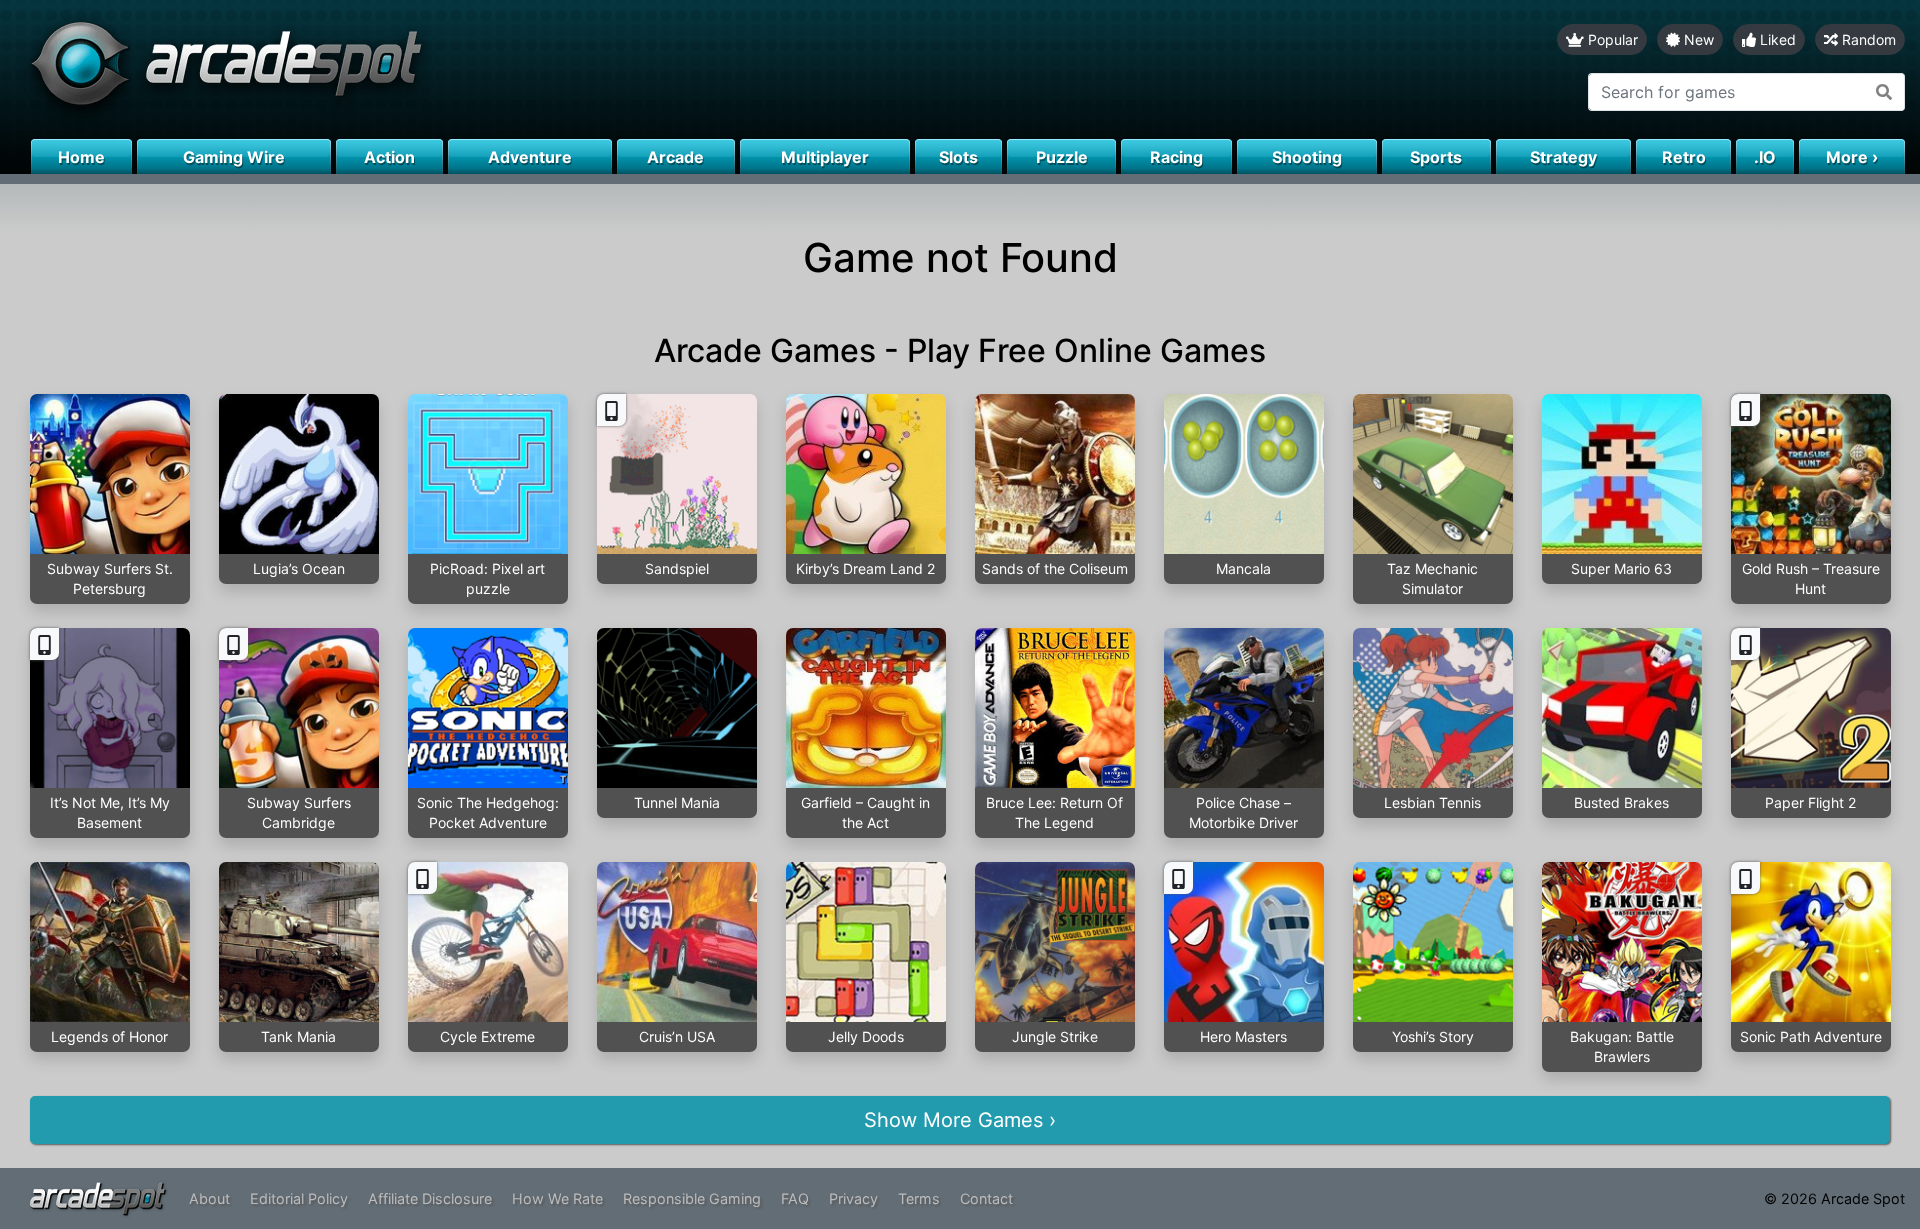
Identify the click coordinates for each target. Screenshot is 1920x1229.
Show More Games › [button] (960, 1120)
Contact (986, 1198)
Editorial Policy (299, 1198)
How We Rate (557, 1198)
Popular (1611, 39)
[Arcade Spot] (480, 69)
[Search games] (1884, 92)
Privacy (853, 1198)
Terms (919, 1198)
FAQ (795, 1198)
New (1697, 39)
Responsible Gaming (692, 1198)
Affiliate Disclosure (430, 1198)
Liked (1776, 39)
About (209, 1198)
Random (1867, 39)
